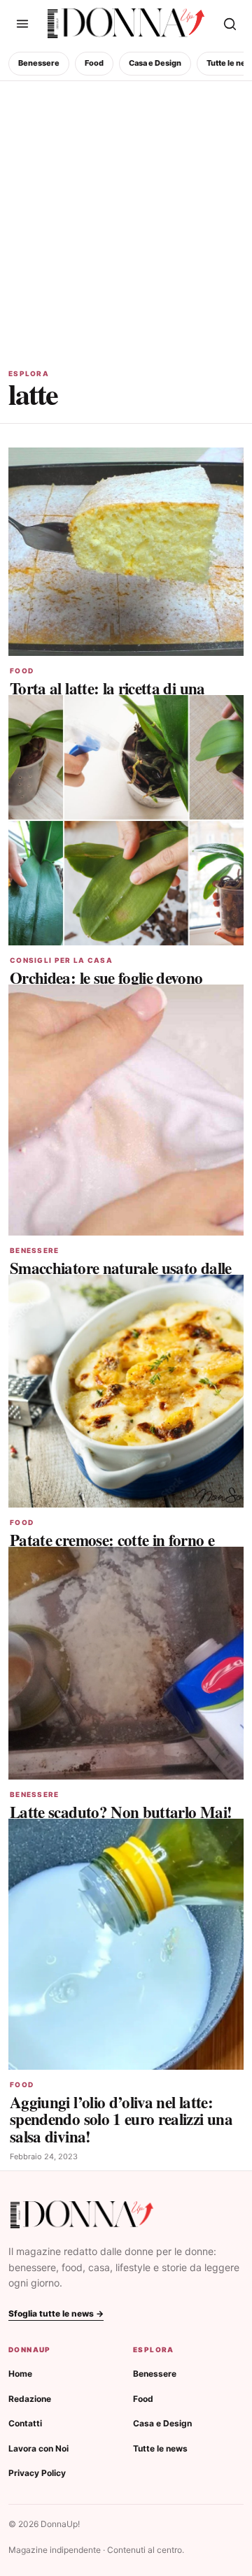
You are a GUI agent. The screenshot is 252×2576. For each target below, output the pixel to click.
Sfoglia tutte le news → (56, 2313)
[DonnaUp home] (82, 2215)
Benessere (39, 63)
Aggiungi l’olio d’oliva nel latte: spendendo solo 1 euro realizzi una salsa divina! (121, 2119)
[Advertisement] (126, 214)
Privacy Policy (37, 2473)
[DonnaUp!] (126, 23)
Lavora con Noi (38, 2448)
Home (20, 2374)
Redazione (30, 2399)
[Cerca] (230, 24)
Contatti (25, 2423)
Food (94, 63)
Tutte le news (160, 2448)
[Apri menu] (22, 24)
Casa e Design (155, 63)
